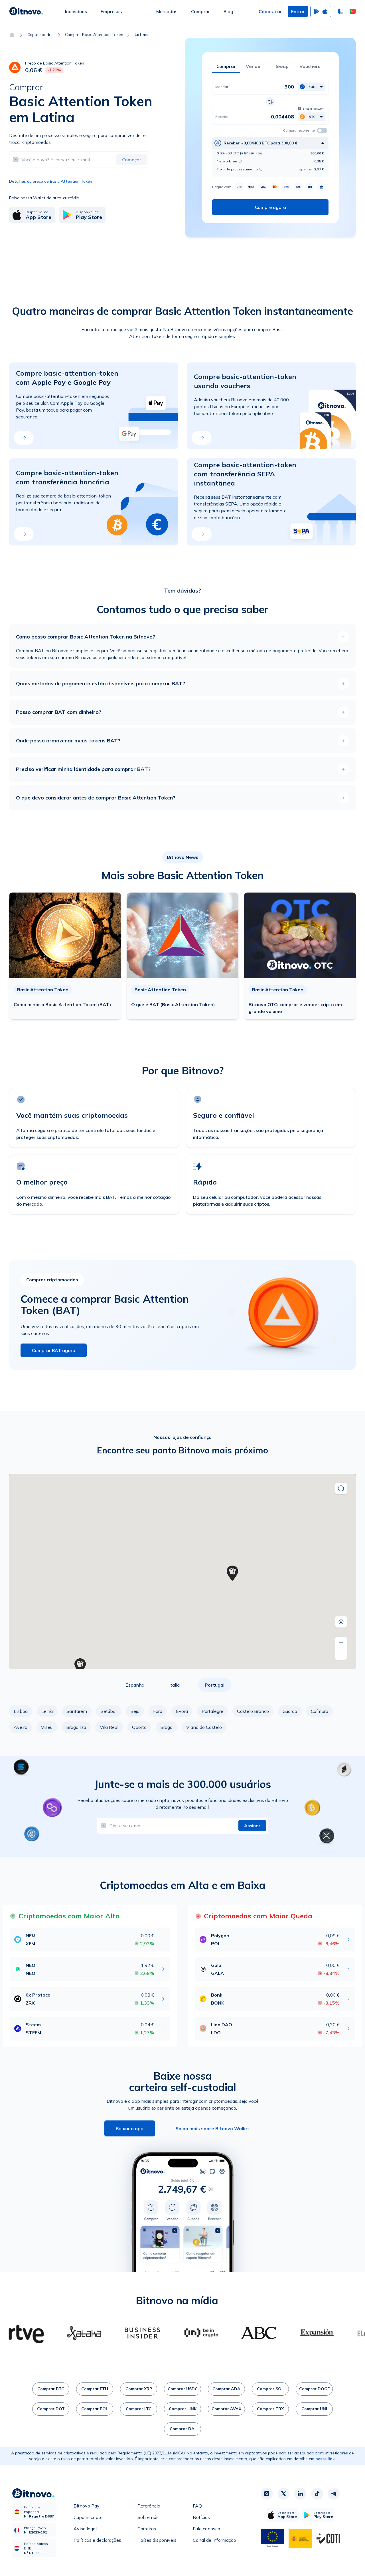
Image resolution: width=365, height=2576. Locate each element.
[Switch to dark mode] (340, 11)
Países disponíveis (157, 2540)
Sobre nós (148, 2517)
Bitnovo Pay (87, 2506)
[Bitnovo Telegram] (334, 2494)
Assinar (252, 1826)
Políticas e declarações (97, 2540)
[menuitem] (76, 11)
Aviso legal (85, 2529)
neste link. (326, 2459)
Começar (132, 160)
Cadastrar (270, 11)
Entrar (298, 11)
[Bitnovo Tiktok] (317, 2494)
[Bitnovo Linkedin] (300, 2494)
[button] (353, 11)
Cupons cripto (88, 2517)
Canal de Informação (214, 2540)
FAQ (197, 2506)
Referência (149, 2506)
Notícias (201, 2517)
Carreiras (147, 2529)
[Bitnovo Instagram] (267, 2494)
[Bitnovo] (26, 11)
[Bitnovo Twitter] (283, 2494)
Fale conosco (206, 2529)
